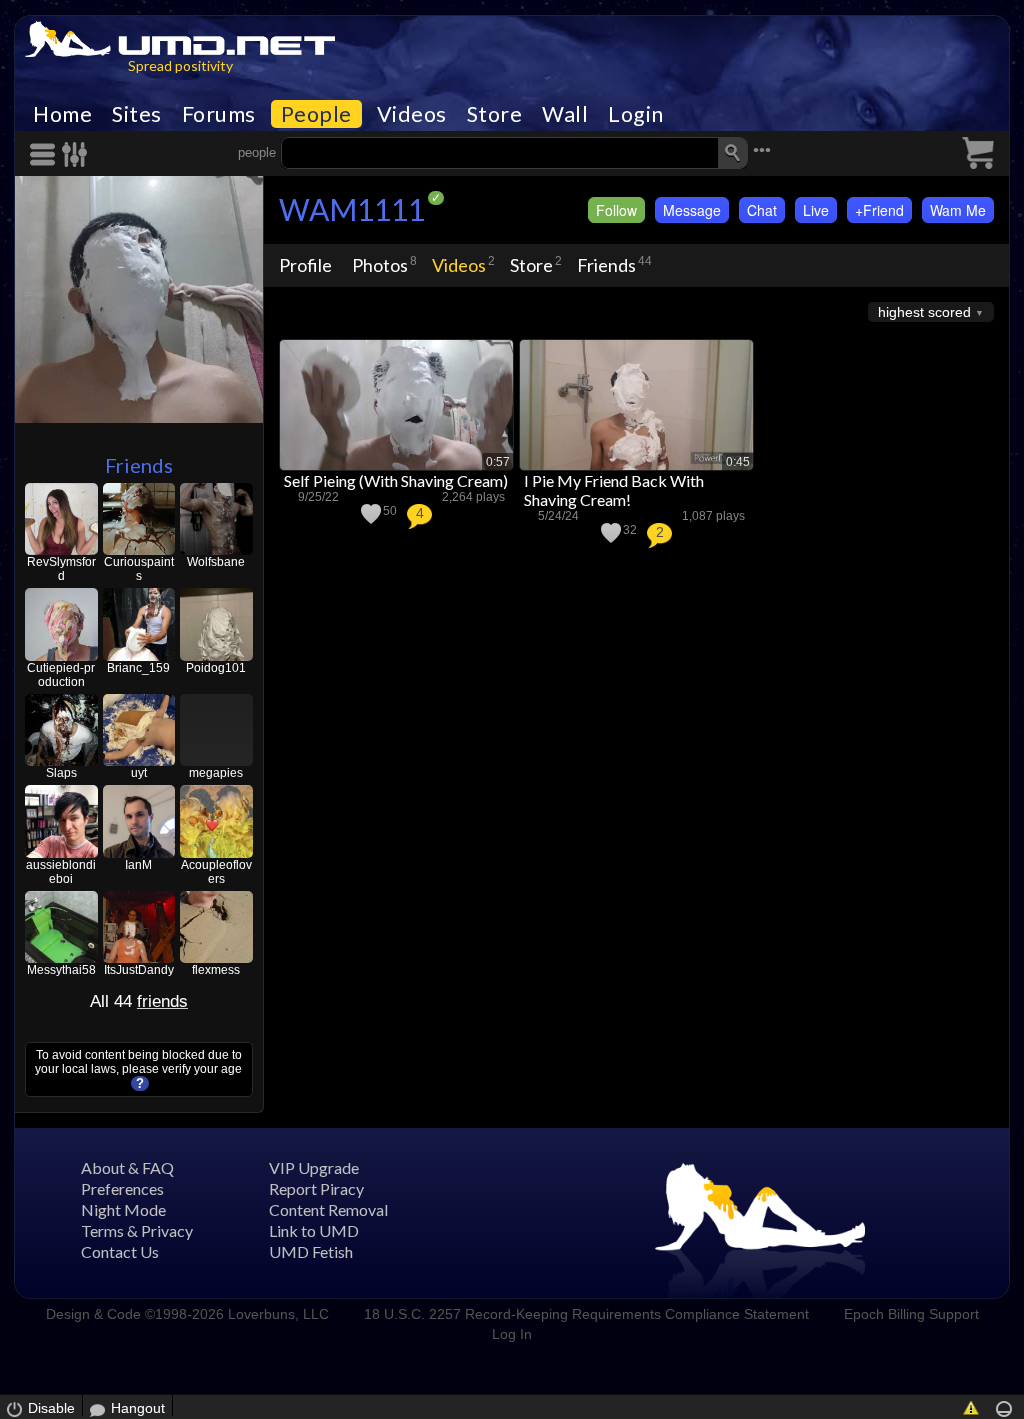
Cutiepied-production (61, 675)
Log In (512, 1334)
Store (495, 114)
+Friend (879, 210)
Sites (137, 114)
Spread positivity (180, 65)
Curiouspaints (139, 569)
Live (816, 210)
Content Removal (328, 1209)
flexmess (216, 970)
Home (62, 114)
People (316, 114)
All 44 (139, 1001)
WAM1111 (352, 209)
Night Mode (123, 1209)
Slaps (61, 773)
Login (636, 114)
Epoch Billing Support (911, 1314)
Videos (412, 114)
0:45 (738, 462)
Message (692, 210)
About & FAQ (127, 1167)
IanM (138, 865)
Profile (305, 265)
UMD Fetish (311, 1251)
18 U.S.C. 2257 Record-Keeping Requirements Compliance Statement (586, 1314)
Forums (219, 114)
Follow (616, 210)
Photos (380, 265)
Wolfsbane (216, 562)
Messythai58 (61, 970)
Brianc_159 (138, 668)
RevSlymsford (61, 569)
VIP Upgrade (314, 1167)
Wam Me (958, 210)
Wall (565, 114)
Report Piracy (316, 1188)
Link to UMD (314, 1230)
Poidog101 (216, 668)
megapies (216, 773)
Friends (139, 465)
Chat (762, 210)
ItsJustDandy (139, 970)
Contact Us (120, 1251)
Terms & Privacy (137, 1230)
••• (762, 150)
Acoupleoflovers (216, 872)
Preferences (122, 1188)
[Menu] (46, 154)
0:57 (498, 462)
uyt (139, 773)
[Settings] (75, 154)
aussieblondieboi (61, 872)
